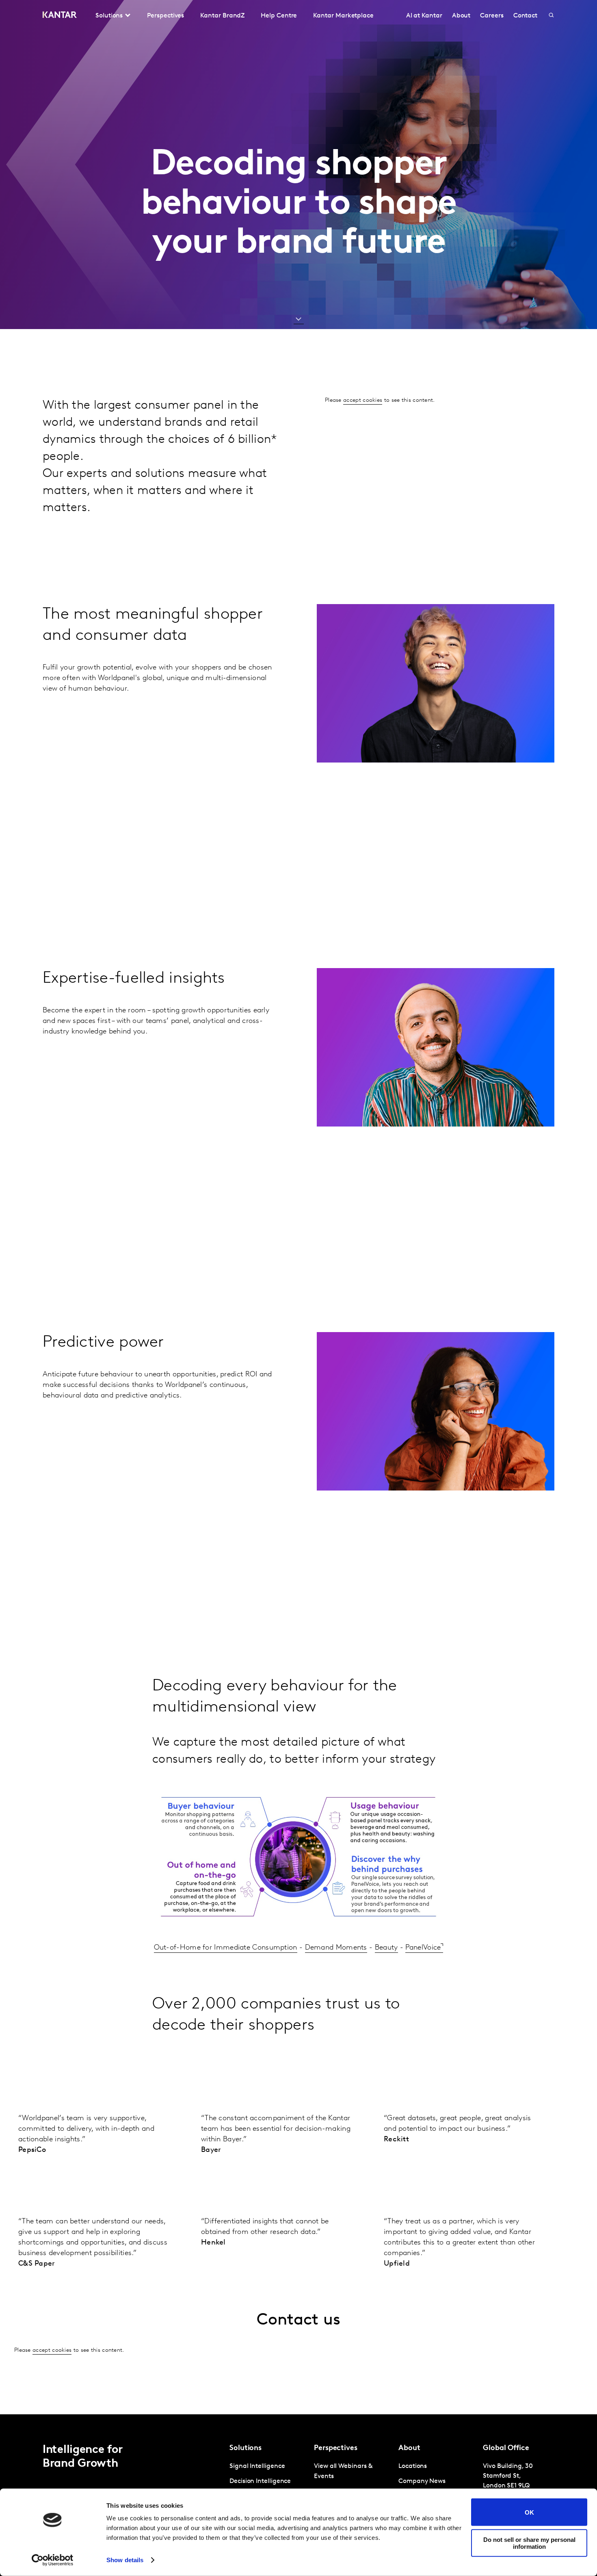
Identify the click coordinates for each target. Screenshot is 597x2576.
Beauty (386, 1948)
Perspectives (165, 16)
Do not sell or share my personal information (529, 2543)
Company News (422, 2481)
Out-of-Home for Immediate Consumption (226, 1948)
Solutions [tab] (109, 16)
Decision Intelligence (260, 2481)
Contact (525, 16)
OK (529, 2512)
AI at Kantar (424, 16)
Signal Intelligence (257, 2466)
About (461, 16)
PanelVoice (423, 1948)
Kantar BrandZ (222, 16)
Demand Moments (336, 1948)
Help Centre (279, 16)
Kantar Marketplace (343, 16)
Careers (492, 16)
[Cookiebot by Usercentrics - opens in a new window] (53, 2560)
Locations (413, 2466)
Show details (125, 2560)
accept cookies (363, 400)
